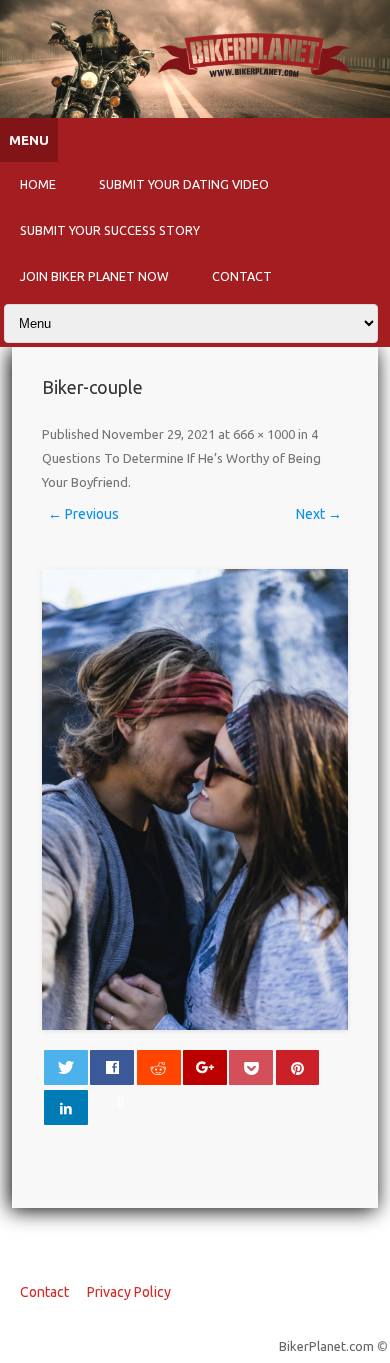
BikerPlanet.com (326, 1346)
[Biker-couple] (195, 799)
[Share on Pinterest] (298, 1067)
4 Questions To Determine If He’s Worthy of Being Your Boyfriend (181, 458)
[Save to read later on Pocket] (251, 1067)
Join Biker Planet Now (94, 276)
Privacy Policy (129, 1292)
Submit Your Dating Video (184, 184)
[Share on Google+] (205, 1067)
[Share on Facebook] (112, 1067)
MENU (29, 140)
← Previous (83, 514)
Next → (319, 514)
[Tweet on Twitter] (66, 1067)
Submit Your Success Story (110, 230)
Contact (242, 276)
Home (38, 184)
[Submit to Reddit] (159, 1067)
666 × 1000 (264, 434)
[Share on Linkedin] (66, 1107)
